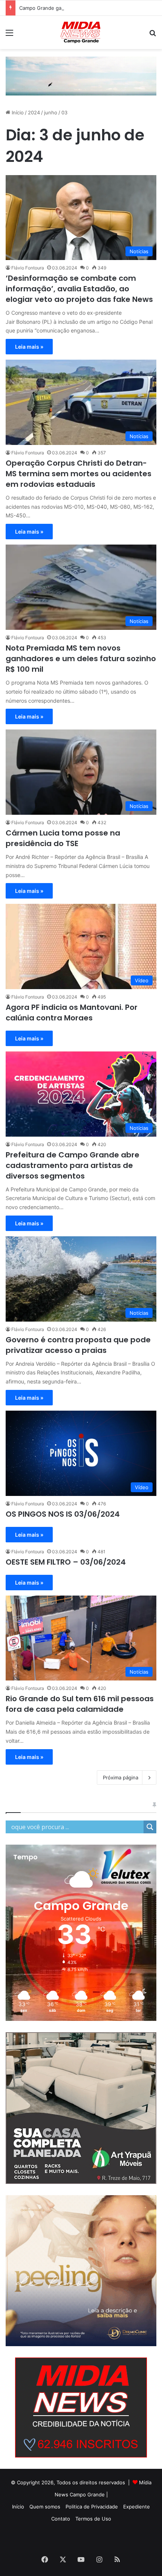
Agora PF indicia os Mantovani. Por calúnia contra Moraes (72, 1013)
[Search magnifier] (150, 1827)
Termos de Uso (93, 2519)
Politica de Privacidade (92, 2507)
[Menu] (9, 35)
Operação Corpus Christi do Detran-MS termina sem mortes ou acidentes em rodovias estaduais (79, 474)
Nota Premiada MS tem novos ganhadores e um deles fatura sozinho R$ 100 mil (81, 659)
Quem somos (45, 2507)
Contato (61, 2519)
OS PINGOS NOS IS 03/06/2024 (63, 1514)
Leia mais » (29, 347)
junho (51, 112)
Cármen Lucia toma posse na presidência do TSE (63, 838)
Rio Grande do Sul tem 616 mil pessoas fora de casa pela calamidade (80, 1704)
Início (17, 112)
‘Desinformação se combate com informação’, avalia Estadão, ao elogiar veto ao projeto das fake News (79, 289)
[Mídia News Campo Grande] (81, 32)
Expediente (137, 2507)
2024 (34, 112)
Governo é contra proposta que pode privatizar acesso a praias (78, 1345)
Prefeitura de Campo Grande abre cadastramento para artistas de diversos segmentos (73, 1165)
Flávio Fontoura (28, 268)
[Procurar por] (153, 35)
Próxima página (121, 1777)
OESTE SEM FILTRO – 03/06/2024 (66, 1562)
